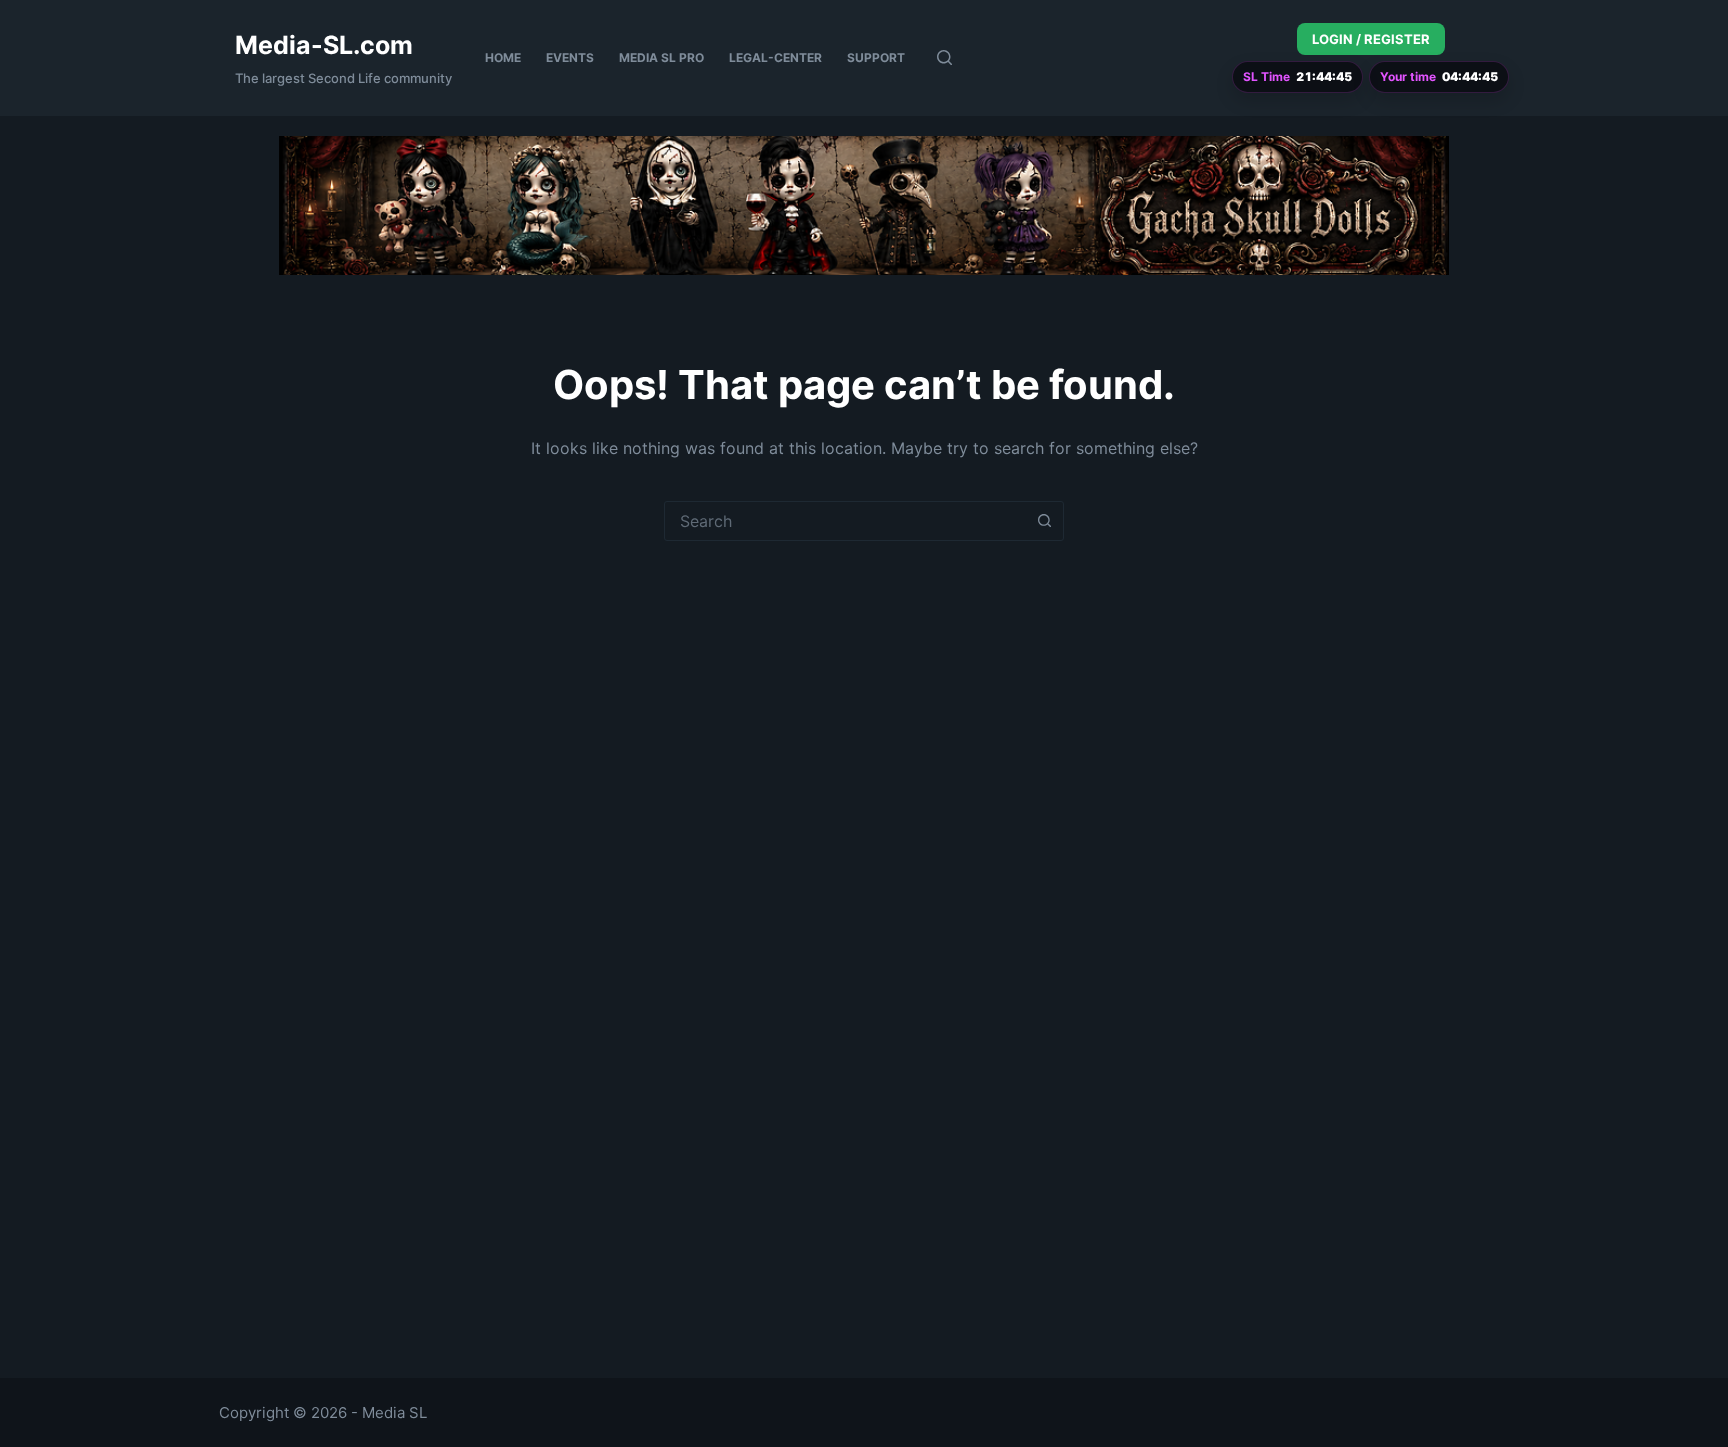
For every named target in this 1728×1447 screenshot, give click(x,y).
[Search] (944, 57)
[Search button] (1044, 521)
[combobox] (845, 521)
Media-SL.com (324, 45)
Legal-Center (775, 57)
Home (503, 57)
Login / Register (1371, 39)
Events (570, 57)
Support (876, 57)
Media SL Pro (661, 57)
